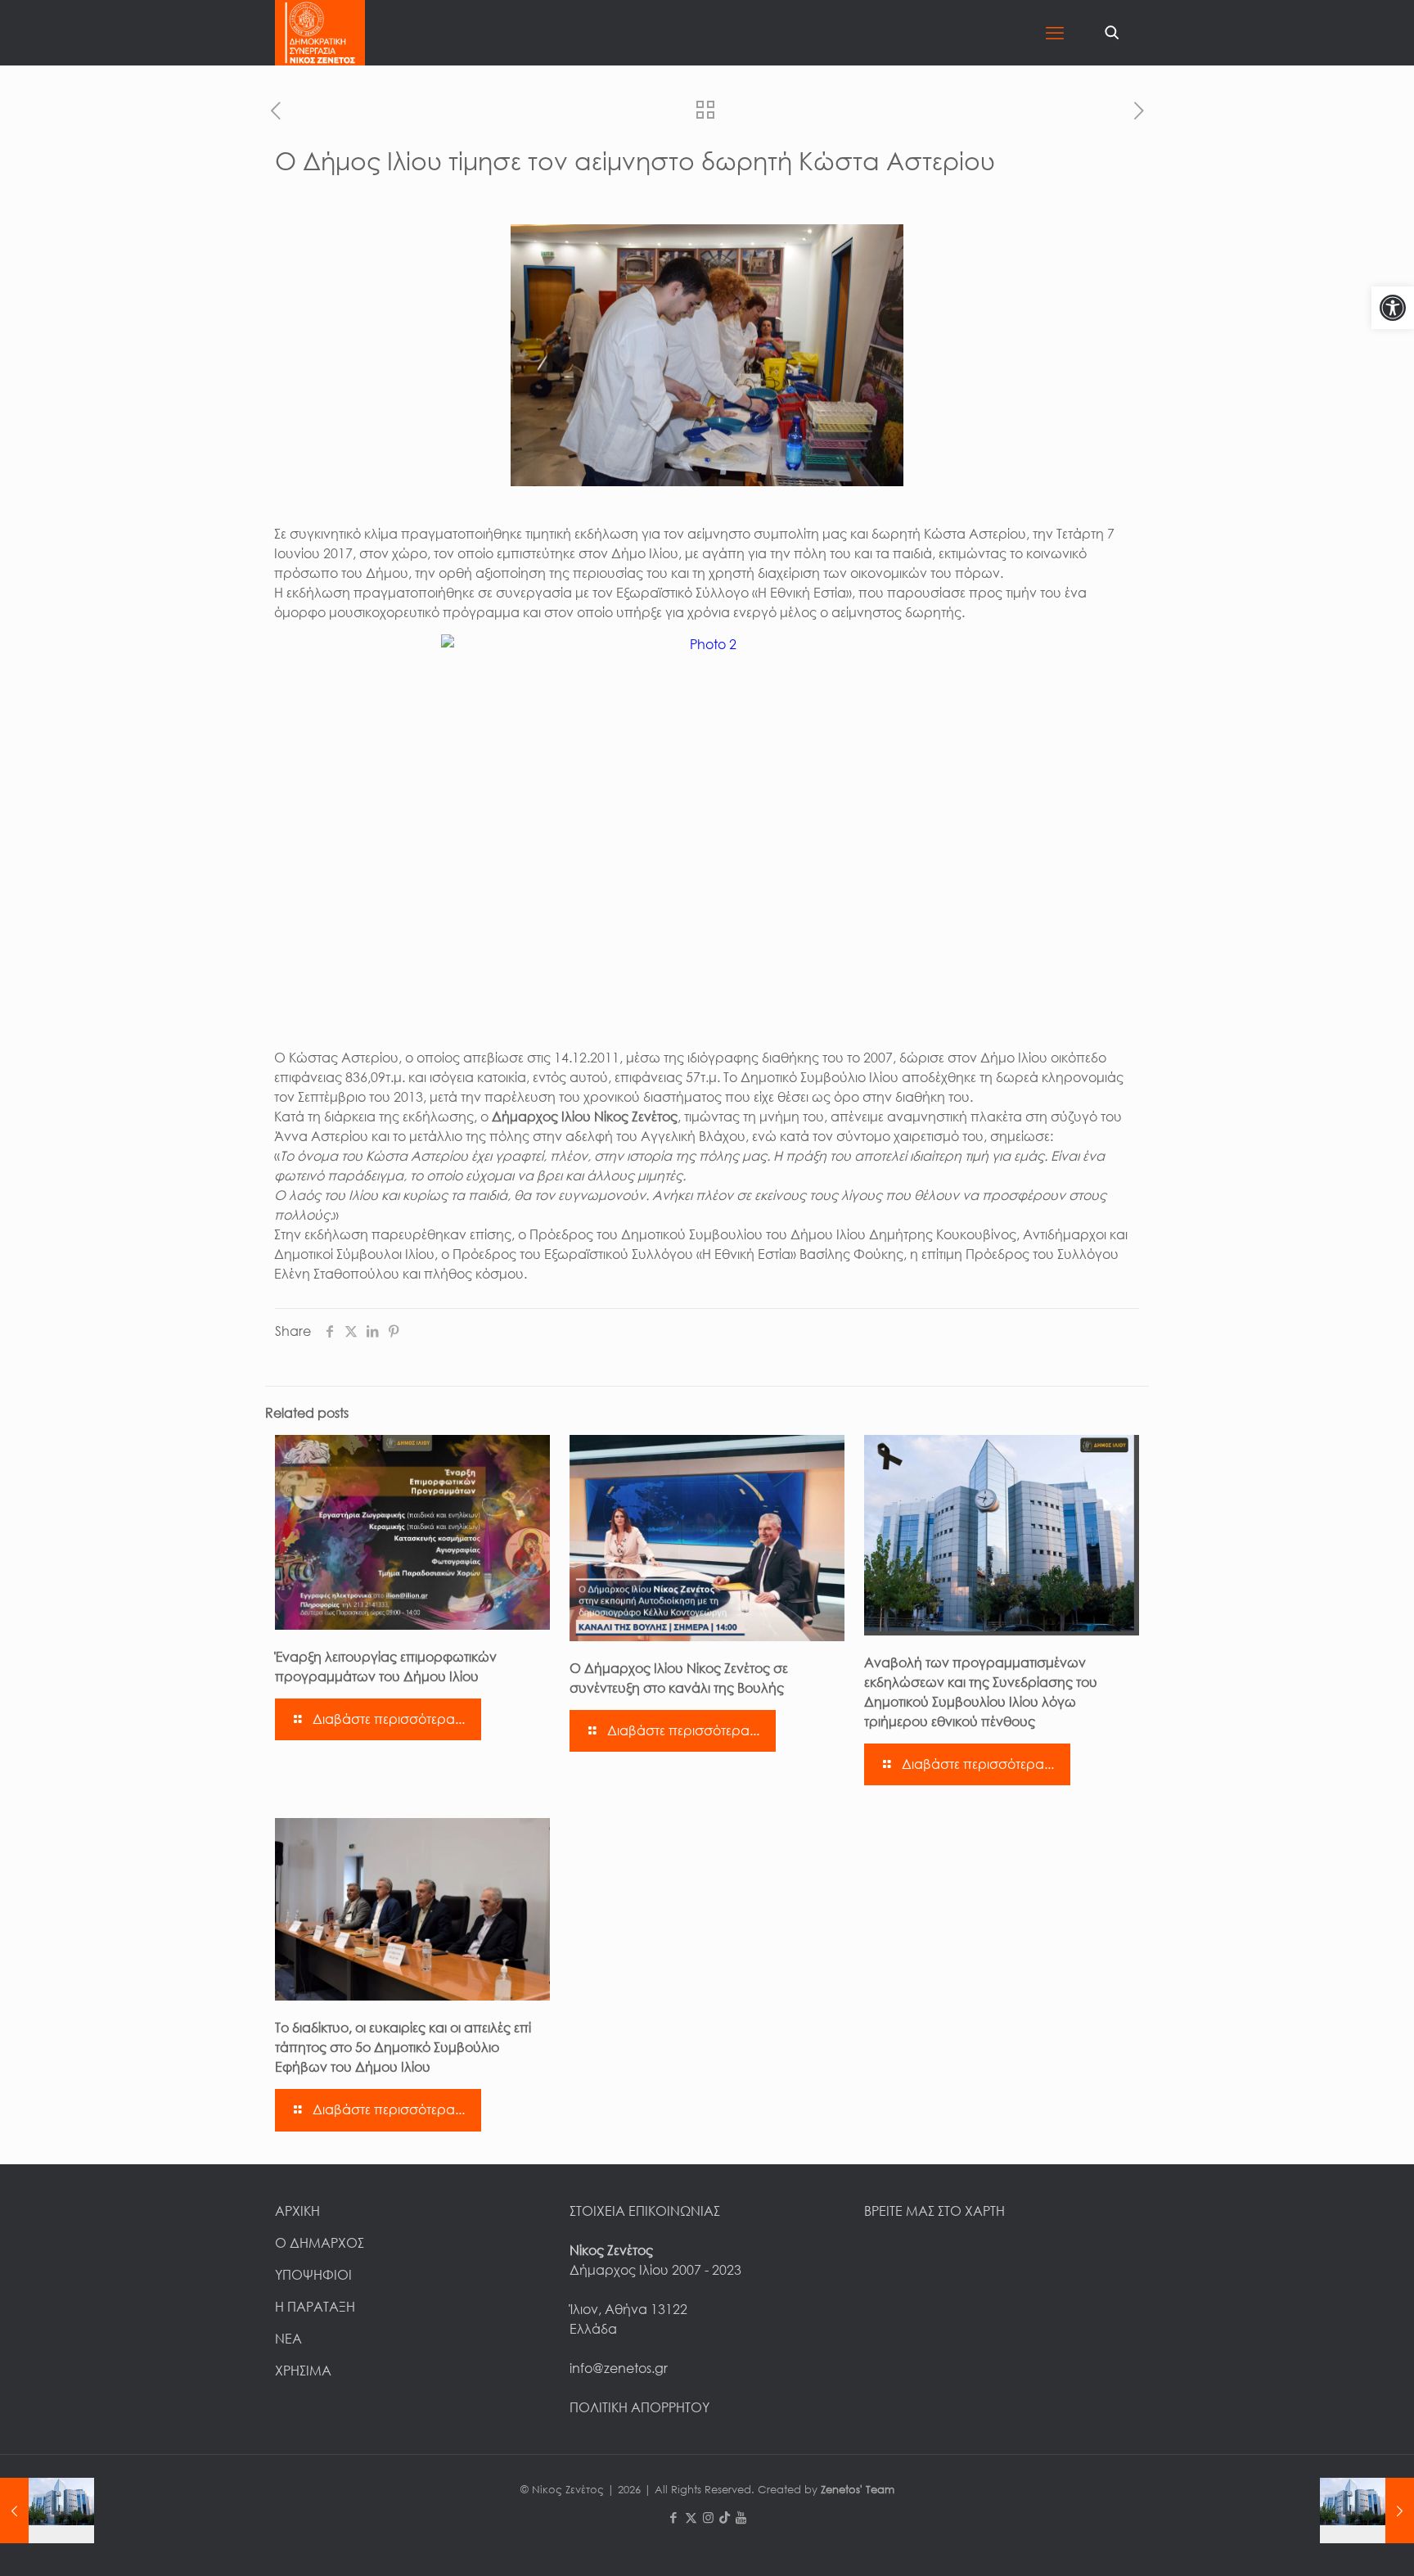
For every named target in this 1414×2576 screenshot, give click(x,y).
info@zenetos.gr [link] (619, 2368)
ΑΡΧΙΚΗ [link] (297, 2211)
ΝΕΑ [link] (288, 2339)
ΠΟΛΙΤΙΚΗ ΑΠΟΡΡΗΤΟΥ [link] (639, 2407)
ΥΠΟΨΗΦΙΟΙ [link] (313, 2275)
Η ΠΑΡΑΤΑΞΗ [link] (315, 2307)
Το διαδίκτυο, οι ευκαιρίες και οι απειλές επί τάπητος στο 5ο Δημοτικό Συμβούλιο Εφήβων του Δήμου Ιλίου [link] (403, 2047)
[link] (1393, 308)
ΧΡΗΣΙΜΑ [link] (303, 2371)
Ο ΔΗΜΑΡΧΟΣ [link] (320, 2243)
